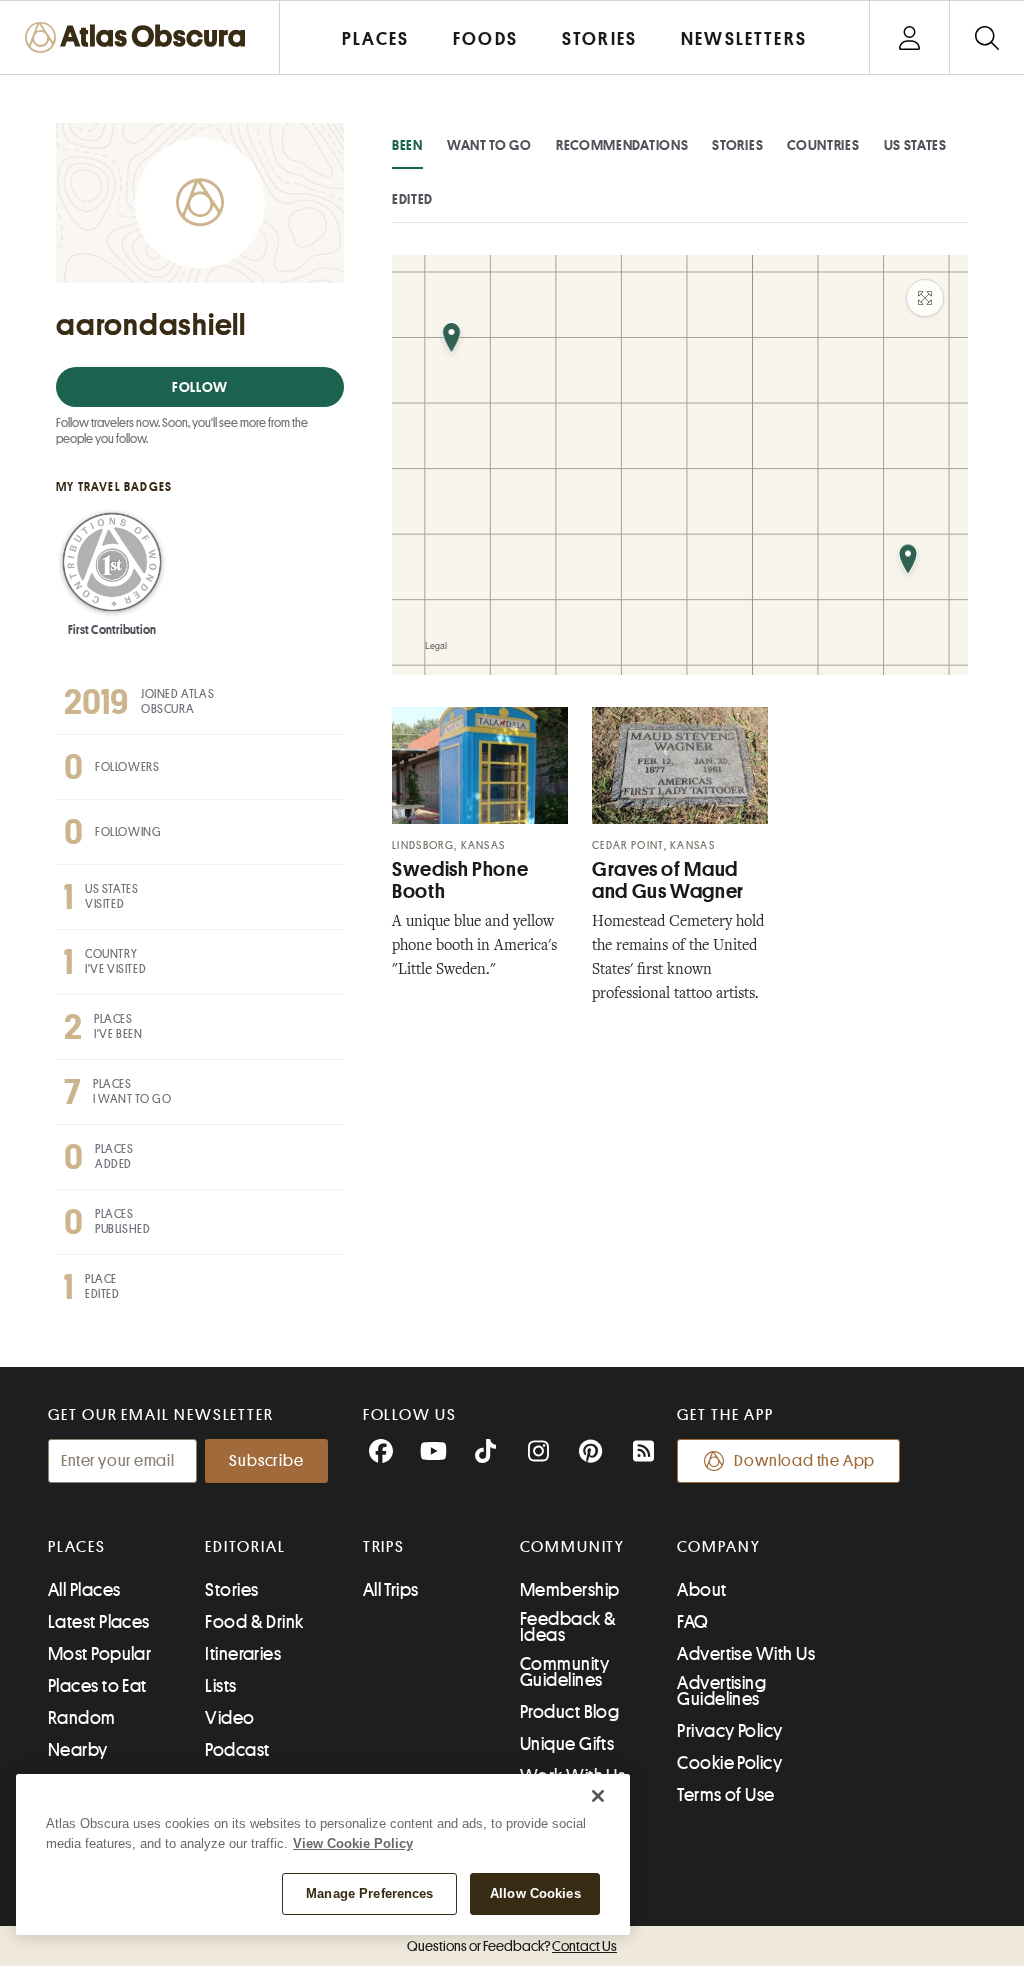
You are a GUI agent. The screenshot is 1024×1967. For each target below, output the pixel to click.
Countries (823, 145)
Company (718, 1547)
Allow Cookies (535, 1893)
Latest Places (99, 1622)
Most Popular (99, 1654)
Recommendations (622, 145)
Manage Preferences (369, 1893)
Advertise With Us (746, 1654)
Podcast (237, 1750)
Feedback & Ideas (568, 1627)
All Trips (391, 1590)
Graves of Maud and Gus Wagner (668, 880)
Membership (570, 1590)
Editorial (245, 1547)
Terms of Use (725, 1795)
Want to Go (489, 145)
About (701, 1590)
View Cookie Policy (353, 1843)
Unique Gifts (567, 1744)
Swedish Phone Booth (460, 880)
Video (229, 1718)
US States (915, 145)
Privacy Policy (729, 1731)
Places (77, 1547)
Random (82, 1718)
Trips (384, 1547)
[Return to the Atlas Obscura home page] (140, 37)
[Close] (598, 1796)
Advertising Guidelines (721, 1691)
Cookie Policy (729, 1763)
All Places (84, 1590)
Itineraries (243, 1654)
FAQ (692, 1622)
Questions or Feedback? (512, 1946)
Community (572, 1547)
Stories (737, 145)
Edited (412, 199)
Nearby (78, 1750)
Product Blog (569, 1712)
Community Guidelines (564, 1672)
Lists (220, 1686)
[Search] (986, 37)
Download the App (804, 1461)
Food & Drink (254, 1622)
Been (407, 145)
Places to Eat (97, 1686)
